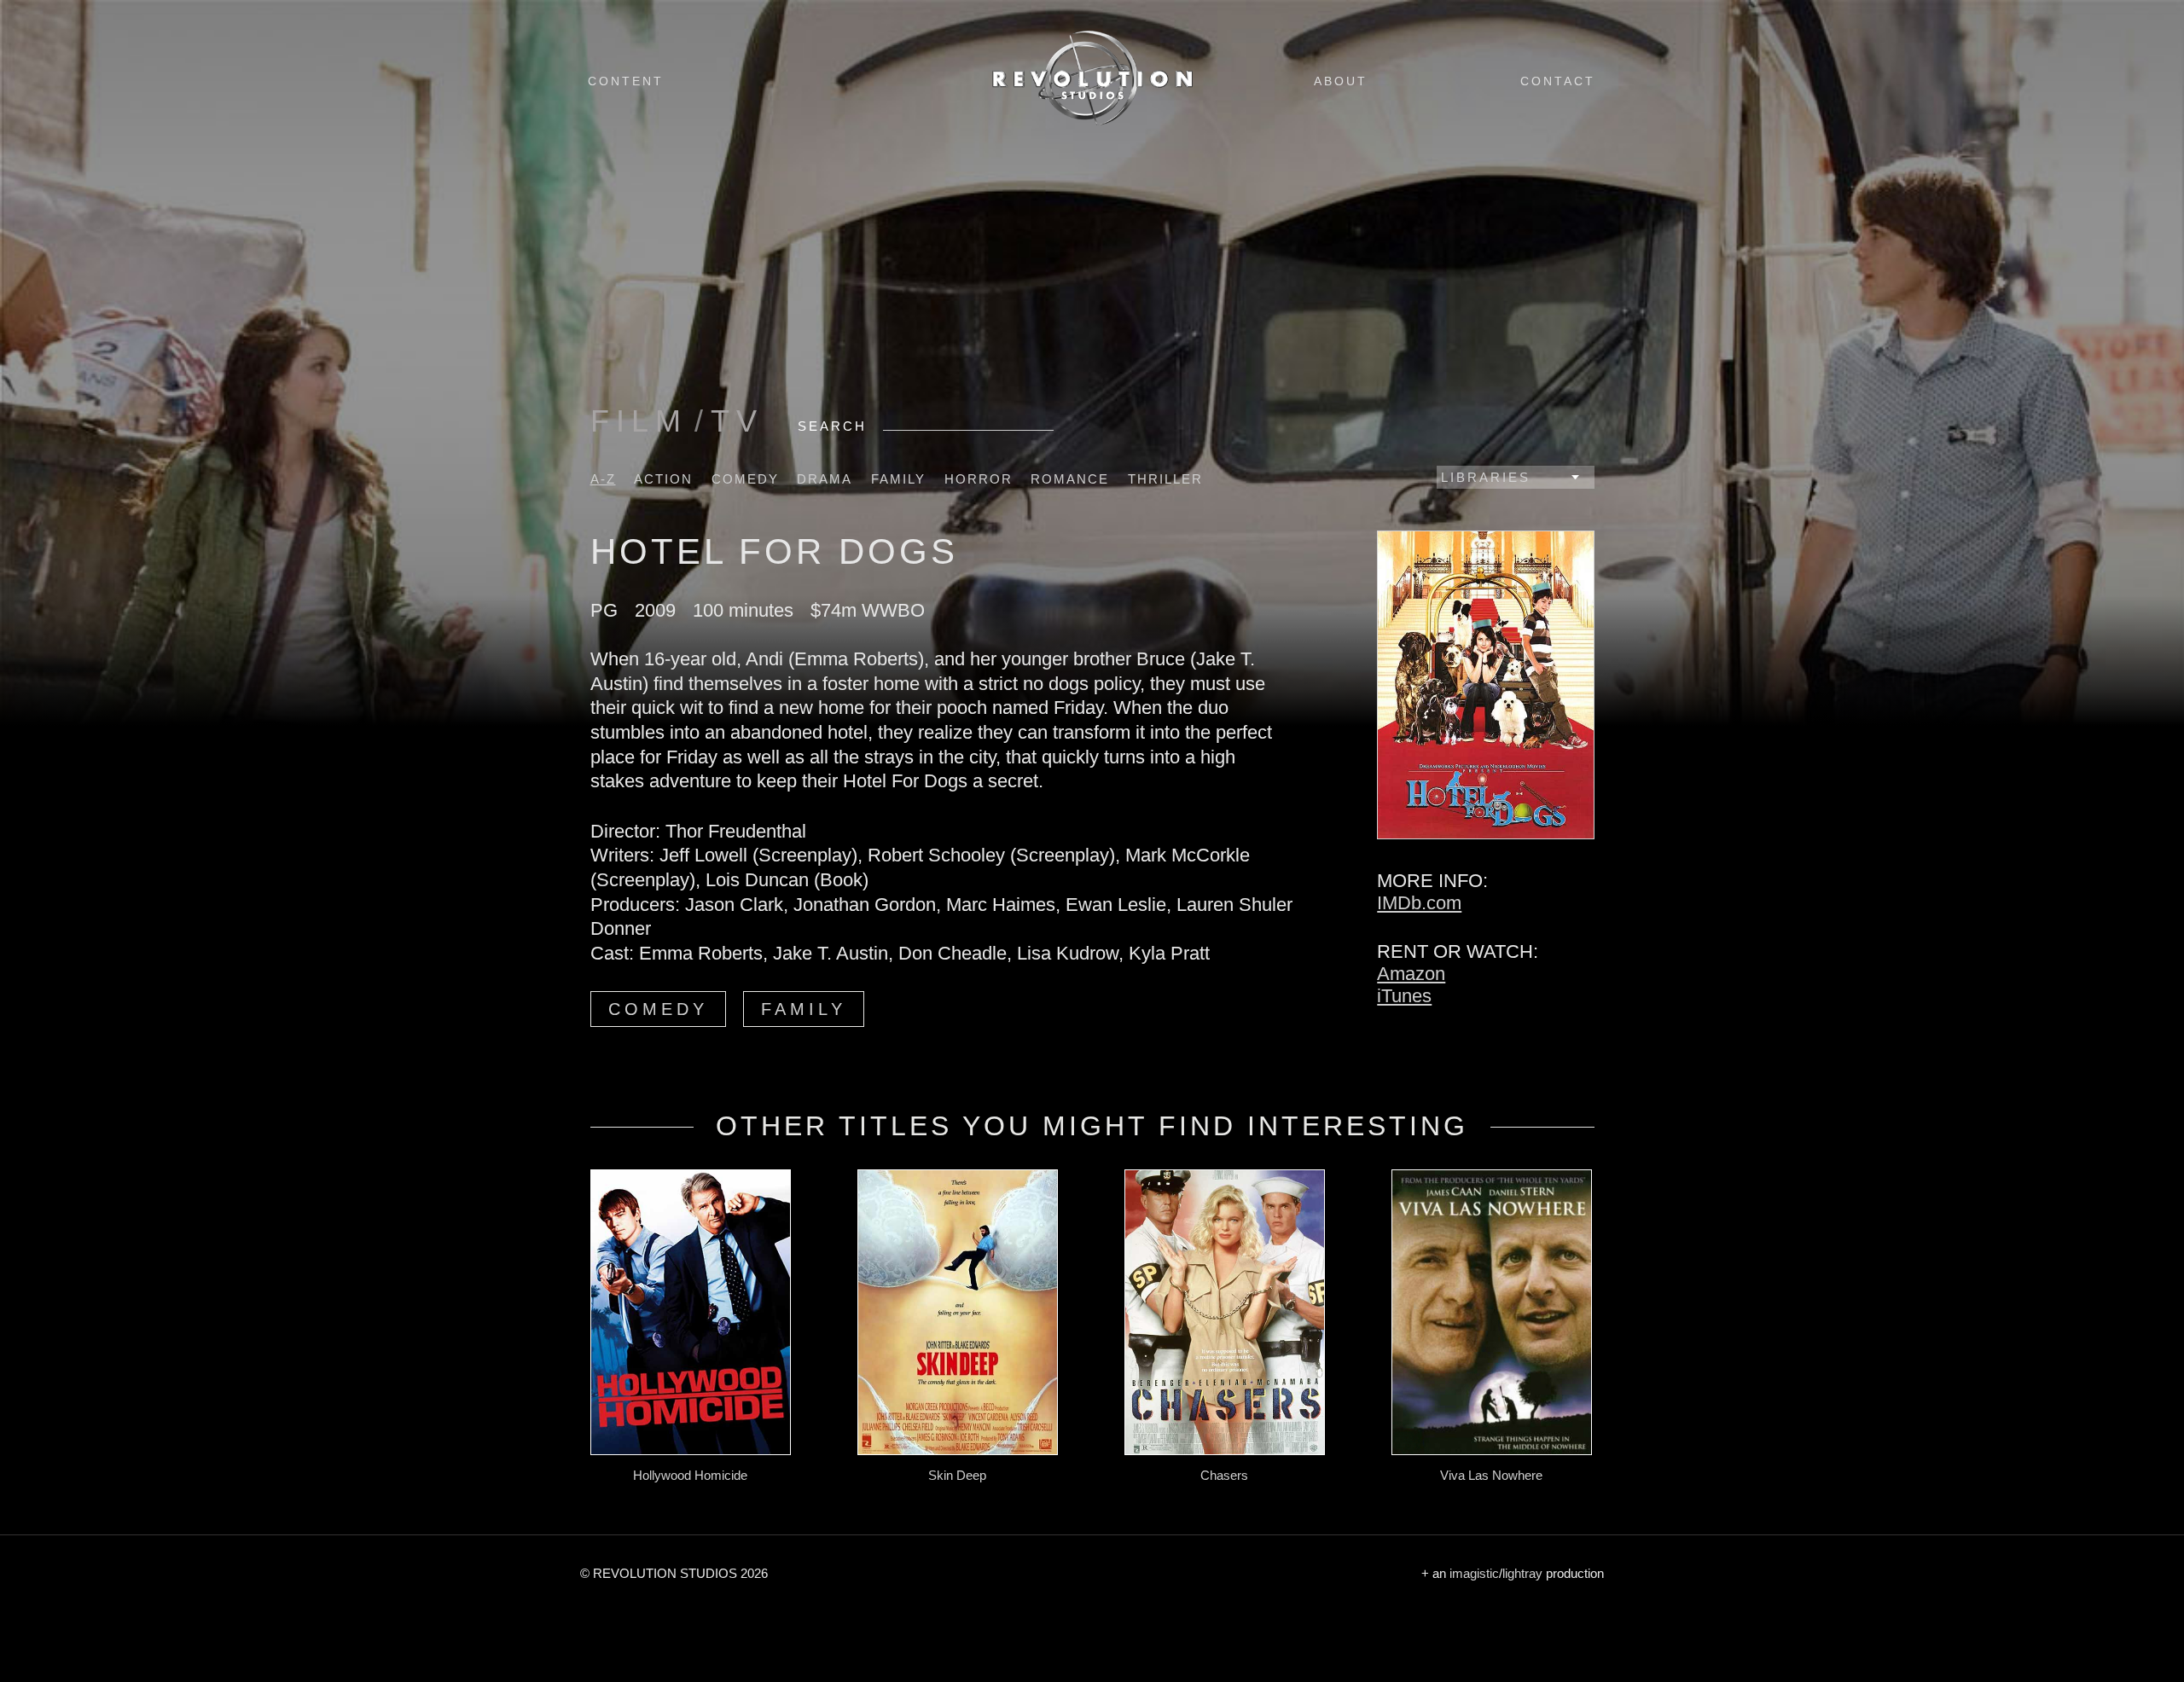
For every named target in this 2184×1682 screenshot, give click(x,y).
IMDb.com (1419, 903)
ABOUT (1341, 81)
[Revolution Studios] (1092, 125)
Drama (825, 479)
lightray (1522, 1573)
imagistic (1474, 1573)
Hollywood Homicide (690, 1475)
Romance (1070, 479)
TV (737, 421)
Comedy (745, 479)
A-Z (603, 479)
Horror (979, 479)
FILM (639, 421)
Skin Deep (957, 1475)
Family (898, 479)
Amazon (1411, 974)
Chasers (1224, 1475)
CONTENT (626, 81)
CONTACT (1558, 81)
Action (663, 479)
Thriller (1165, 479)
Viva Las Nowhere (1491, 1475)
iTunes (1404, 996)
